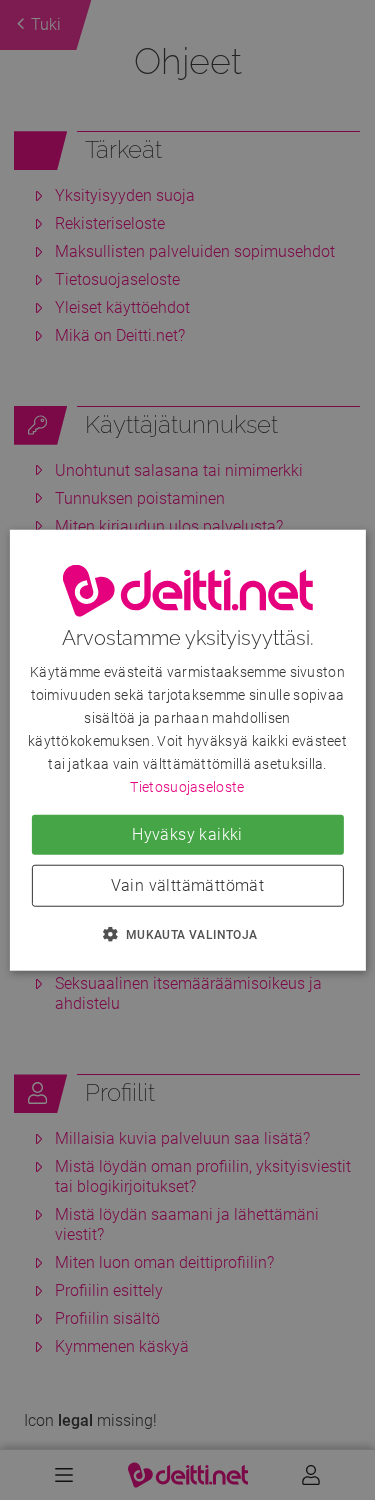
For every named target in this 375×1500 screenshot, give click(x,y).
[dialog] (187, 750)
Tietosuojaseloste (187, 787)
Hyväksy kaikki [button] (187, 833)
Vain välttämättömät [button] (188, 884)
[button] (187, 933)
